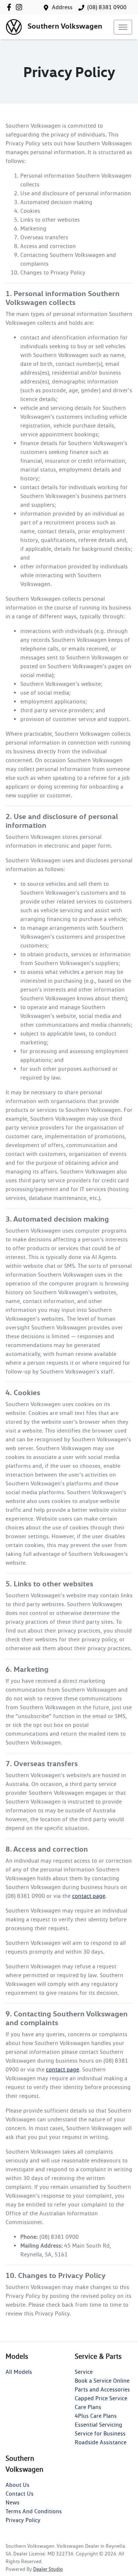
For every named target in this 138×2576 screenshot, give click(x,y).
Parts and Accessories (102, 2389)
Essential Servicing (98, 2425)
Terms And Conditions (34, 2511)
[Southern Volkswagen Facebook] (10, 7)
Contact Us (20, 2494)
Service (84, 2372)
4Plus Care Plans (96, 2416)
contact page (89, 1896)
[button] (123, 27)
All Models (19, 2372)
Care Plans (88, 2407)
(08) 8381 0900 (107, 7)
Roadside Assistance (101, 2442)
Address (62, 7)
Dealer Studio (48, 2569)
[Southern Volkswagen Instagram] (20, 7)
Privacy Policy (23, 2520)
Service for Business (100, 2433)
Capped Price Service (101, 2398)
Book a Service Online (102, 2381)
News (13, 2502)
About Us (17, 2485)
